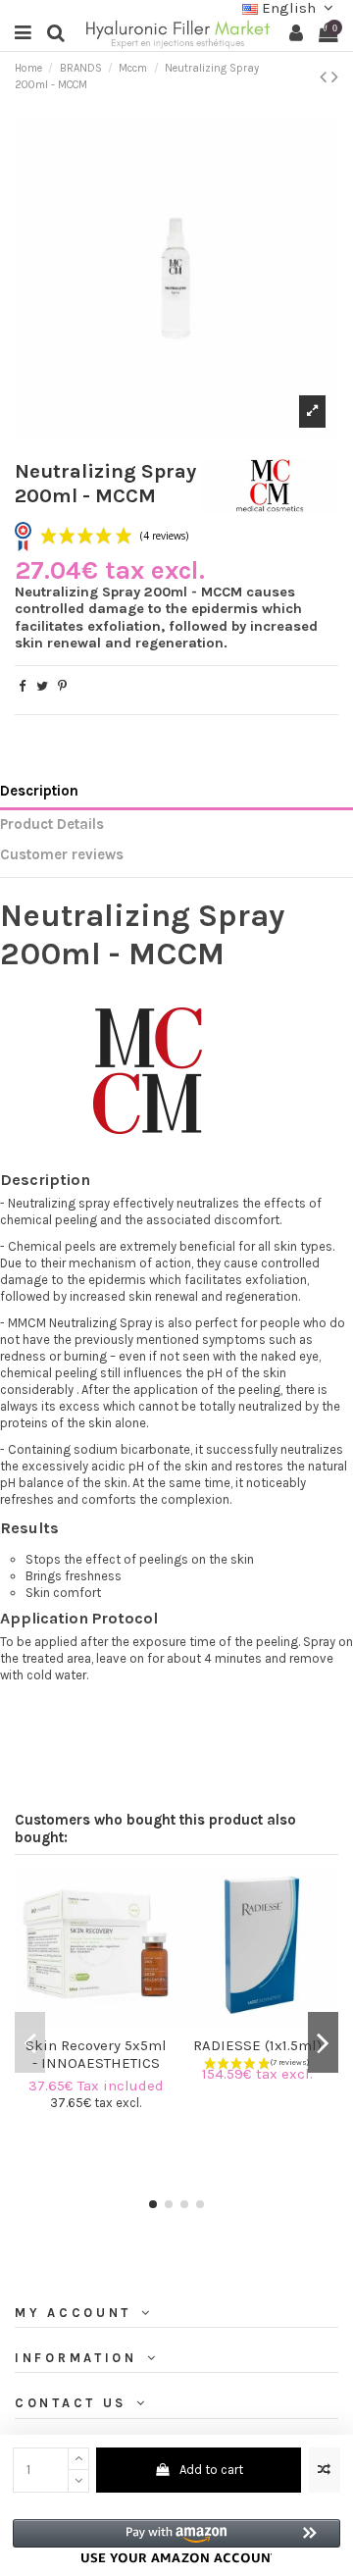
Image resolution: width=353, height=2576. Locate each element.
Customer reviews (62, 855)
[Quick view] (109, 2023)
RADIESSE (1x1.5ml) (257, 2045)
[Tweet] (42, 686)
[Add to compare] (325, 2470)
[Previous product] (326, 77)
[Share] (22, 686)
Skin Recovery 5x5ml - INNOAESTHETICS (96, 2054)
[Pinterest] (62, 686)
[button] (176, 2541)
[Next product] (335, 77)
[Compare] (82, 2023)
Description (39, 791)
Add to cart (211, 2470)
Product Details (52, 824)
